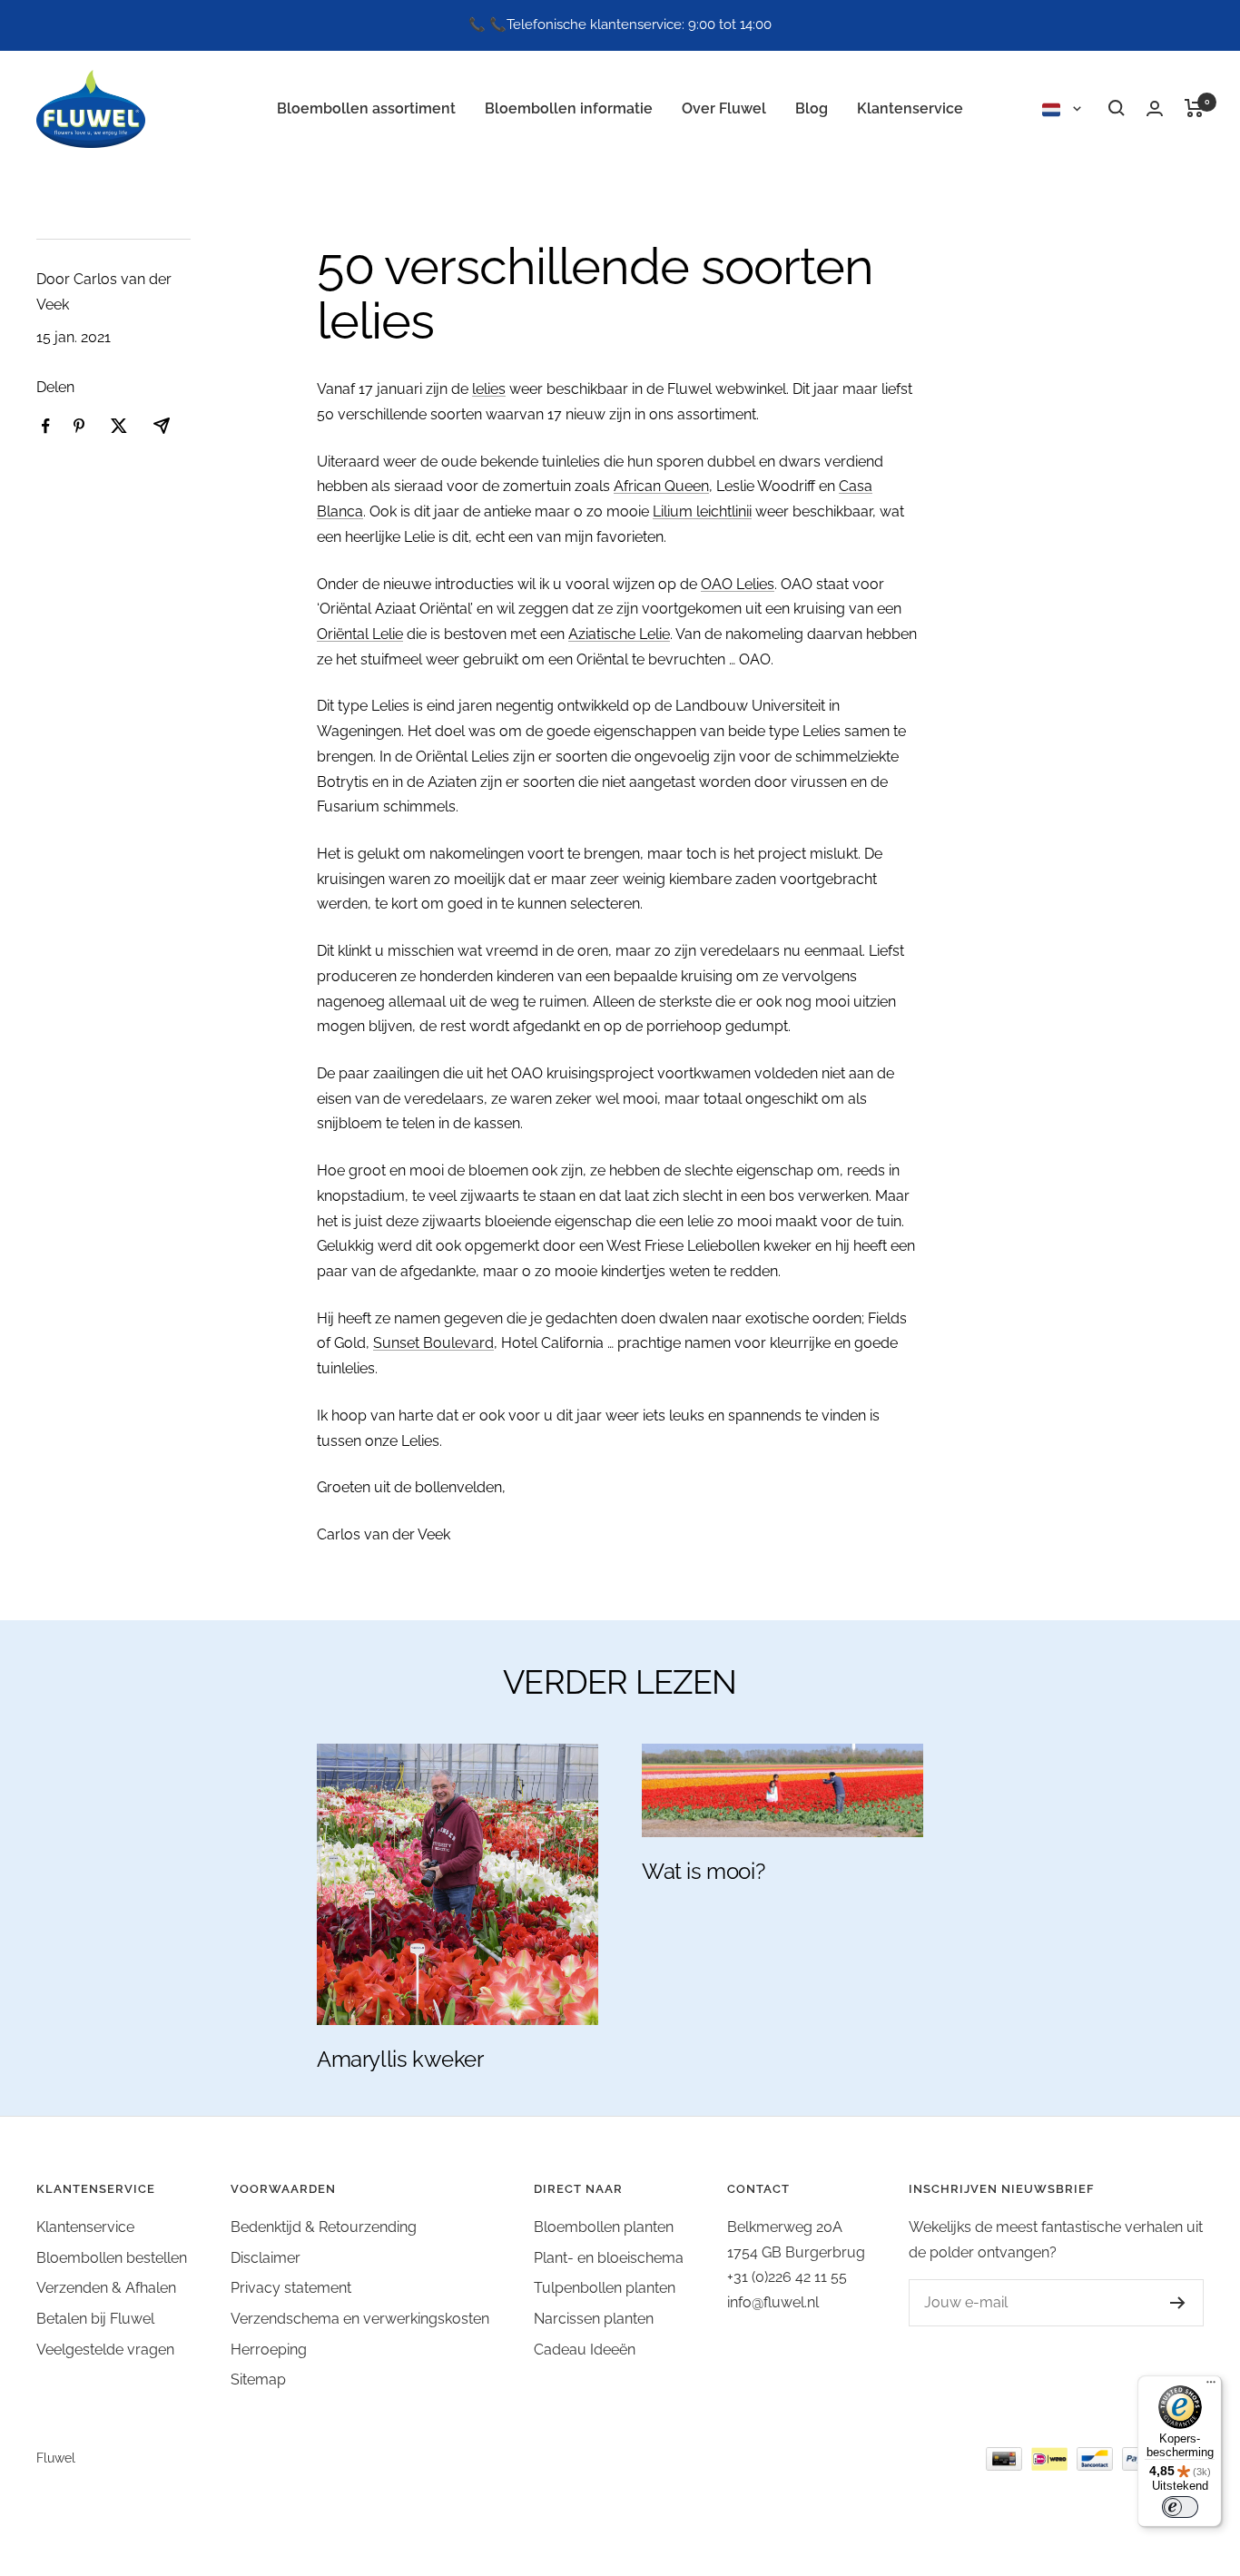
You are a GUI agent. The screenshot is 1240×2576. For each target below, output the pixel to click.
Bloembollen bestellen (112, 2258)
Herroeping (269, 2350)
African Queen (661, 486)
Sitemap (258, 2379)
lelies (489, 389)
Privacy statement (291, 2288)
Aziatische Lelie (619, 634)
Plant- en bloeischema (609, 2258)
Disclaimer (266, 2258)
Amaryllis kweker (400, 2059)
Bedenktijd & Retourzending (324, 2227)
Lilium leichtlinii (702, 511)
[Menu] (1211, 2386)
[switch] (1180, 2507)
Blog (812, 108)
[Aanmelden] (1160, 2303)
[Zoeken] (1117, 108)
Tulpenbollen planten (605, 2288)
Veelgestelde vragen (105, 2350)
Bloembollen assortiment (366, 108)
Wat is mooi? (703, 1871)
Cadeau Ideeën (585, 2350)
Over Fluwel (724, 108)
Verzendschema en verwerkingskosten (360, 2319)
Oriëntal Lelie (360, 634)
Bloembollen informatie (569, 108)
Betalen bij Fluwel (95, 2319)
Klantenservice (910, 108)
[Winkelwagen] (1194, 108)
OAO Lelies (738, 584)
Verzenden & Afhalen (106, 2288)
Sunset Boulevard (433, 1343)
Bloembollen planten (604, 2227)
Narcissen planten (594, 2319)
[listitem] (46, 426)
